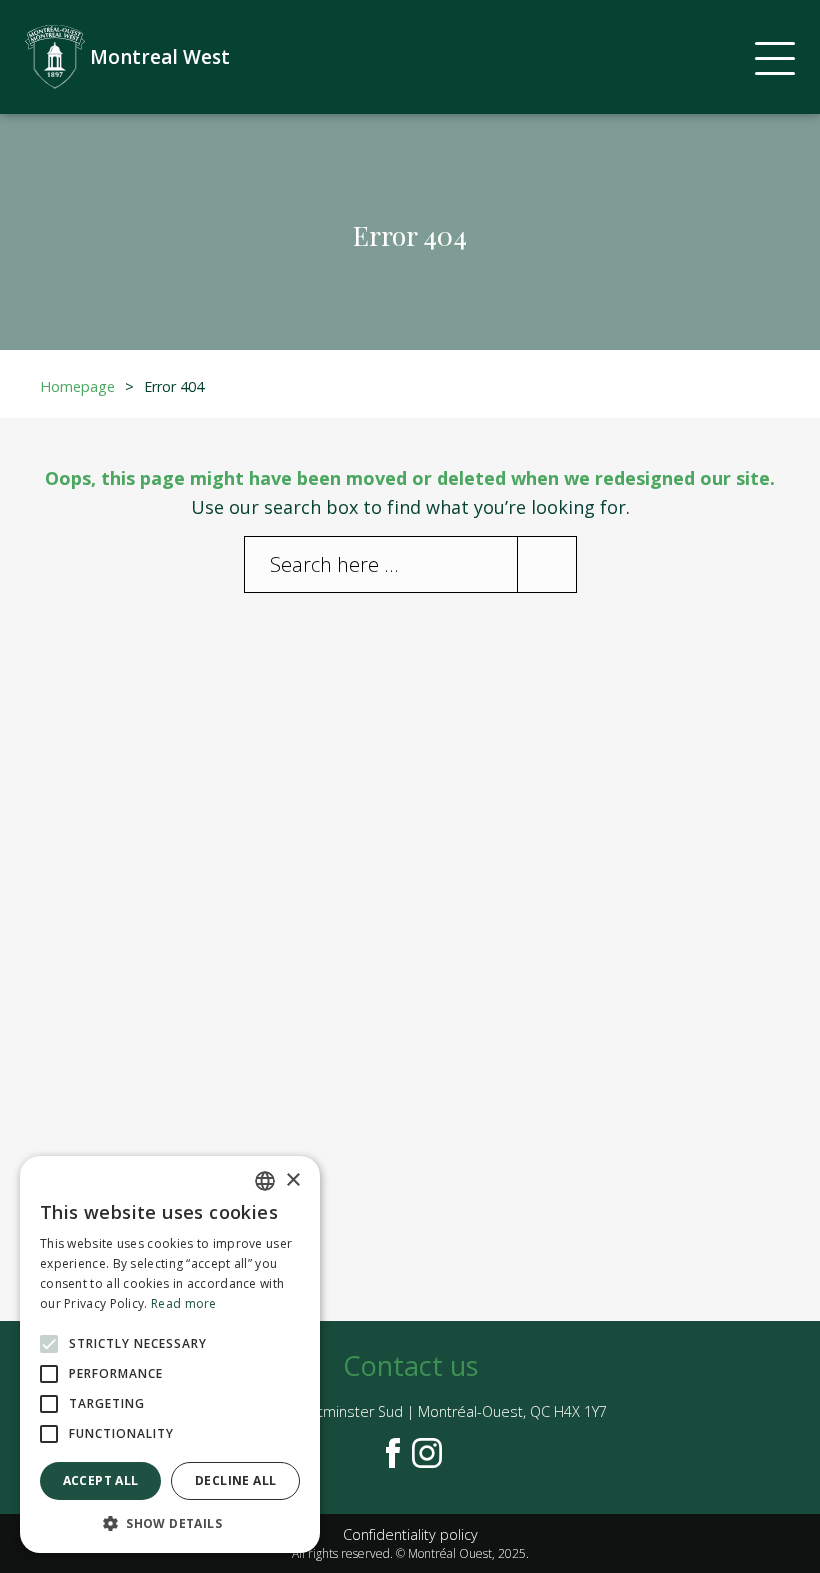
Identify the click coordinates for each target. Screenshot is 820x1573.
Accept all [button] (101, 1480)
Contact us (410, 1365)
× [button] (292, 1180)
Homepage (77, 386)
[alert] (170, 1354)
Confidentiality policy (410, 1534)
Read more (184, 1303)
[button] (170, 1523)
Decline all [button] (235, 1480)
